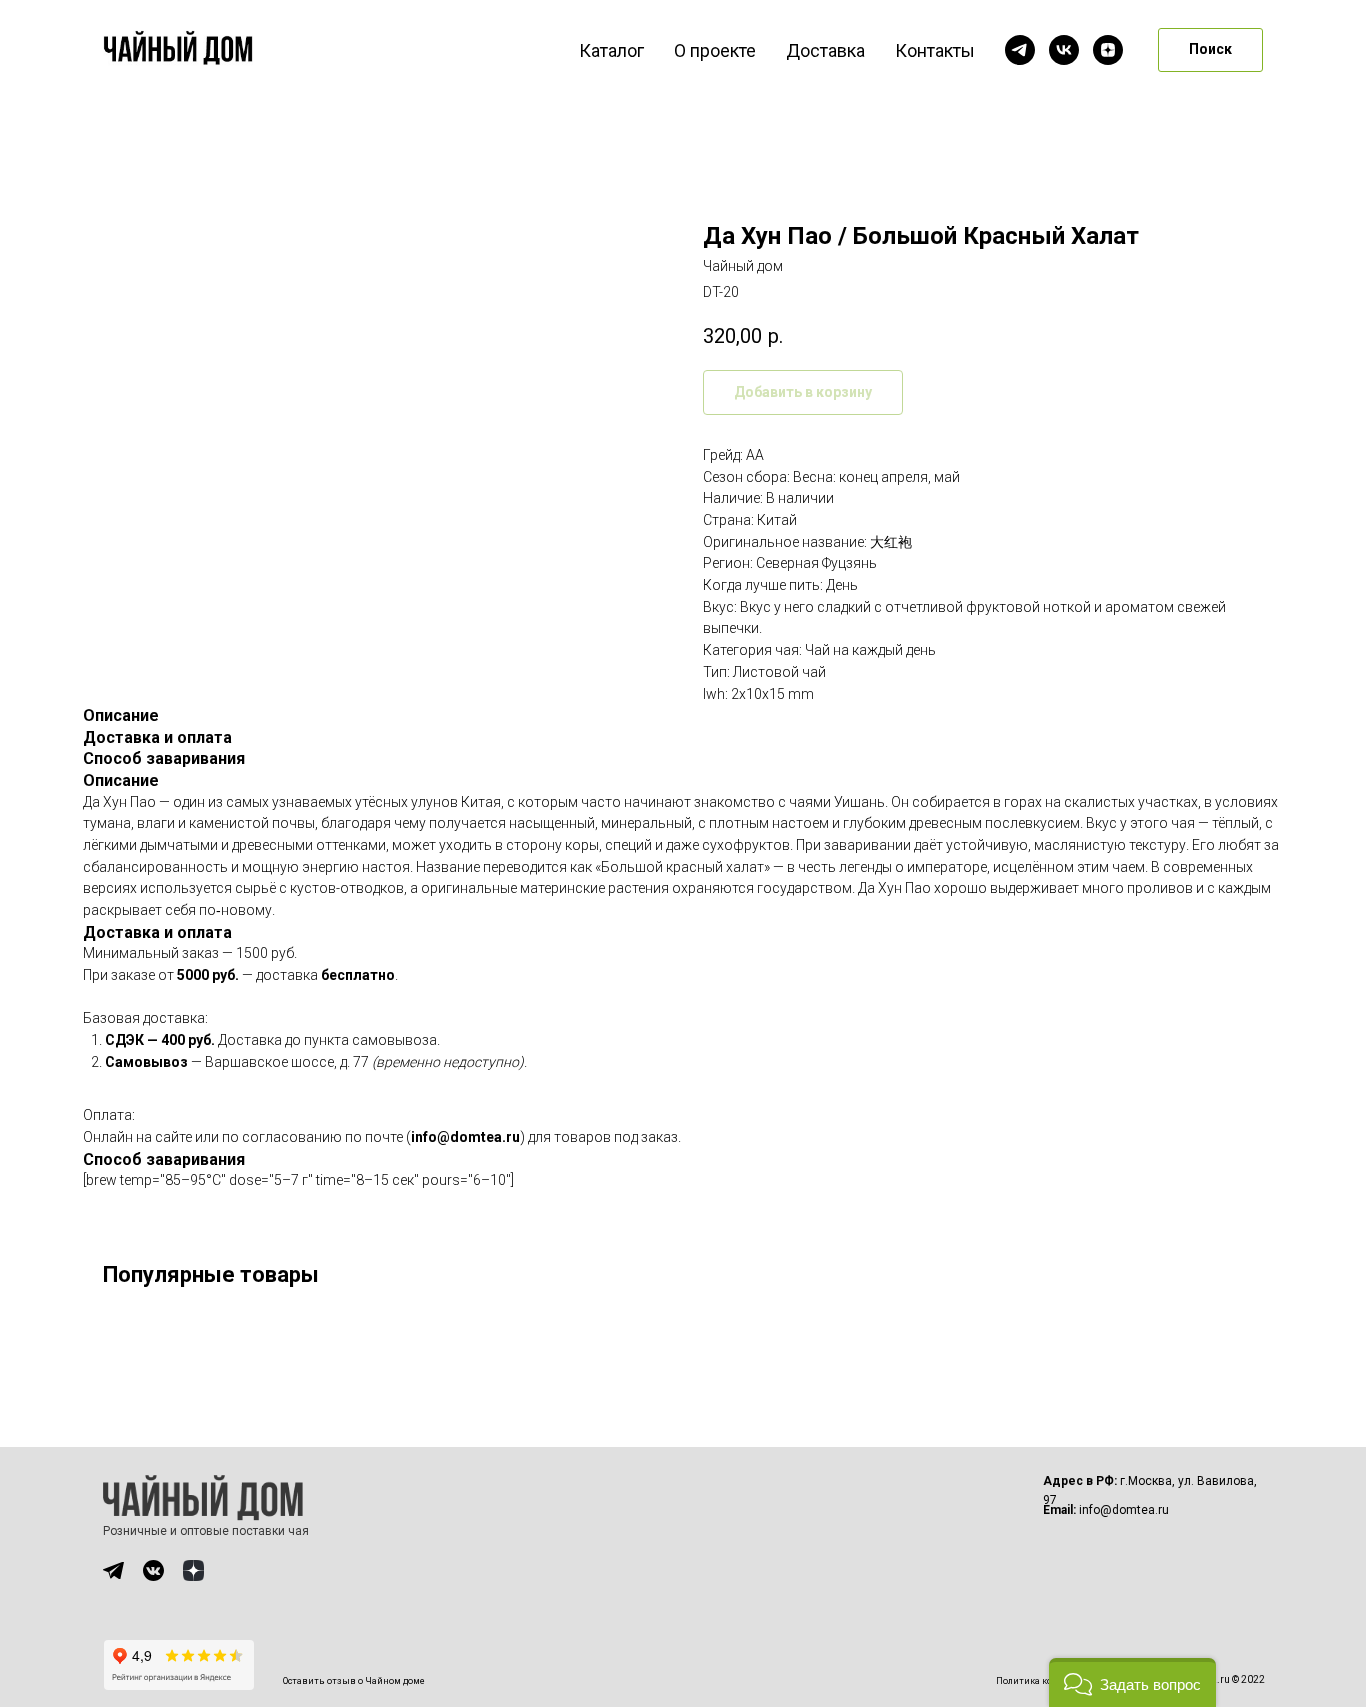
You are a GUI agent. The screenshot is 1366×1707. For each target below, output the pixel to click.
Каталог (611, 50)
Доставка (825, 50)
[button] (1132, 1682)
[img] (113, 1570)
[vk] (1064, 50)
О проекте (715, 50)
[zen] (1108, 50)
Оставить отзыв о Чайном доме (354, 1681)
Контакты (935, 50)
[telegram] (1020, 50)
